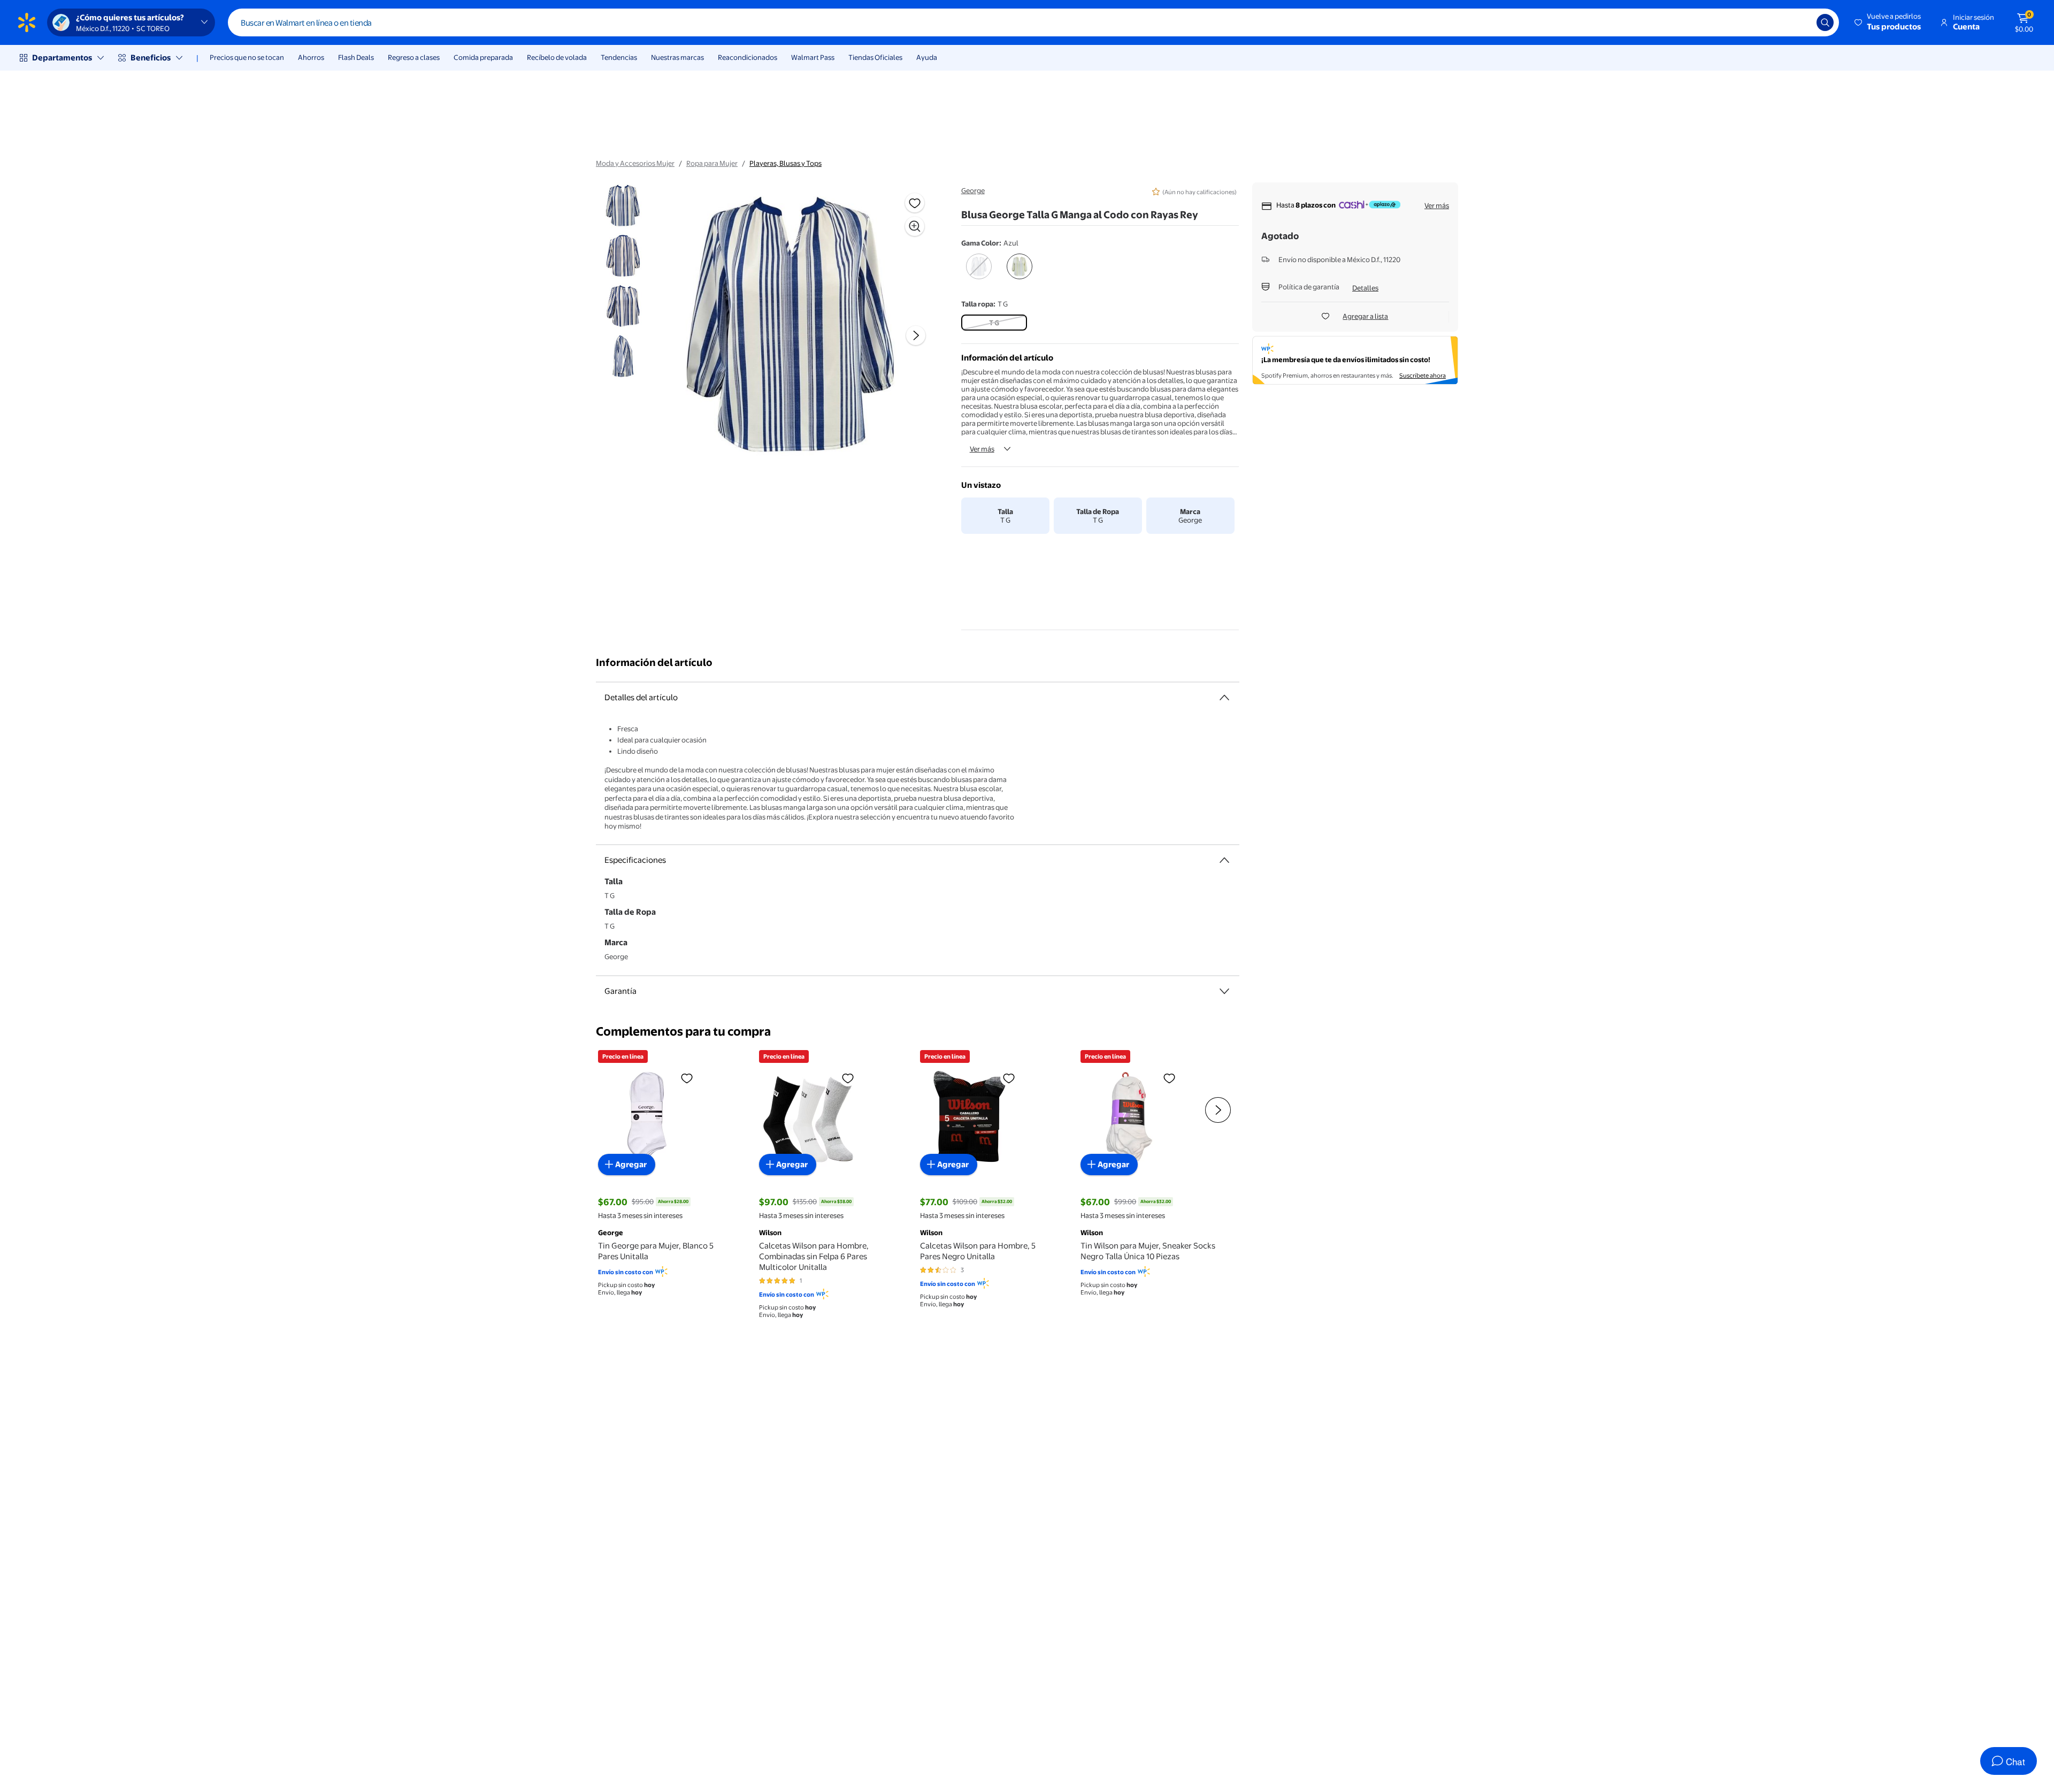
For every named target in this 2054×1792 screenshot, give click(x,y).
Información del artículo (654, 663)
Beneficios (151, 58)
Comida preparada (483, 57)
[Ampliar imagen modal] (915, 226)
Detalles (1365, 288)
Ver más (982, 449)
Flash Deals (356, 57)
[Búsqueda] (1825, 22)
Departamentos (62, 58)
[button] (1888, 22)
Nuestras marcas (677, 57)
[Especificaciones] (1224, 860)
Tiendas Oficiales (875, 57)
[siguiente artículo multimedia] (916, 335)
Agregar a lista (1365, 316)
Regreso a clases (414, 57)
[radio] (979, 273)
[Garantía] (1224, 991)
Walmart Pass (813, 57)
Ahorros (311, 57)
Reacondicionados (748, 57)
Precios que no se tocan (247, 57)
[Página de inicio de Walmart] (27, 22)
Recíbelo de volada (557, 57)
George (973, 190)
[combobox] (1033, 22)
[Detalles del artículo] (1224, 698)
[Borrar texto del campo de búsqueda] (1800, 22)
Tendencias (619, 57)
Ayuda (927, 57)
